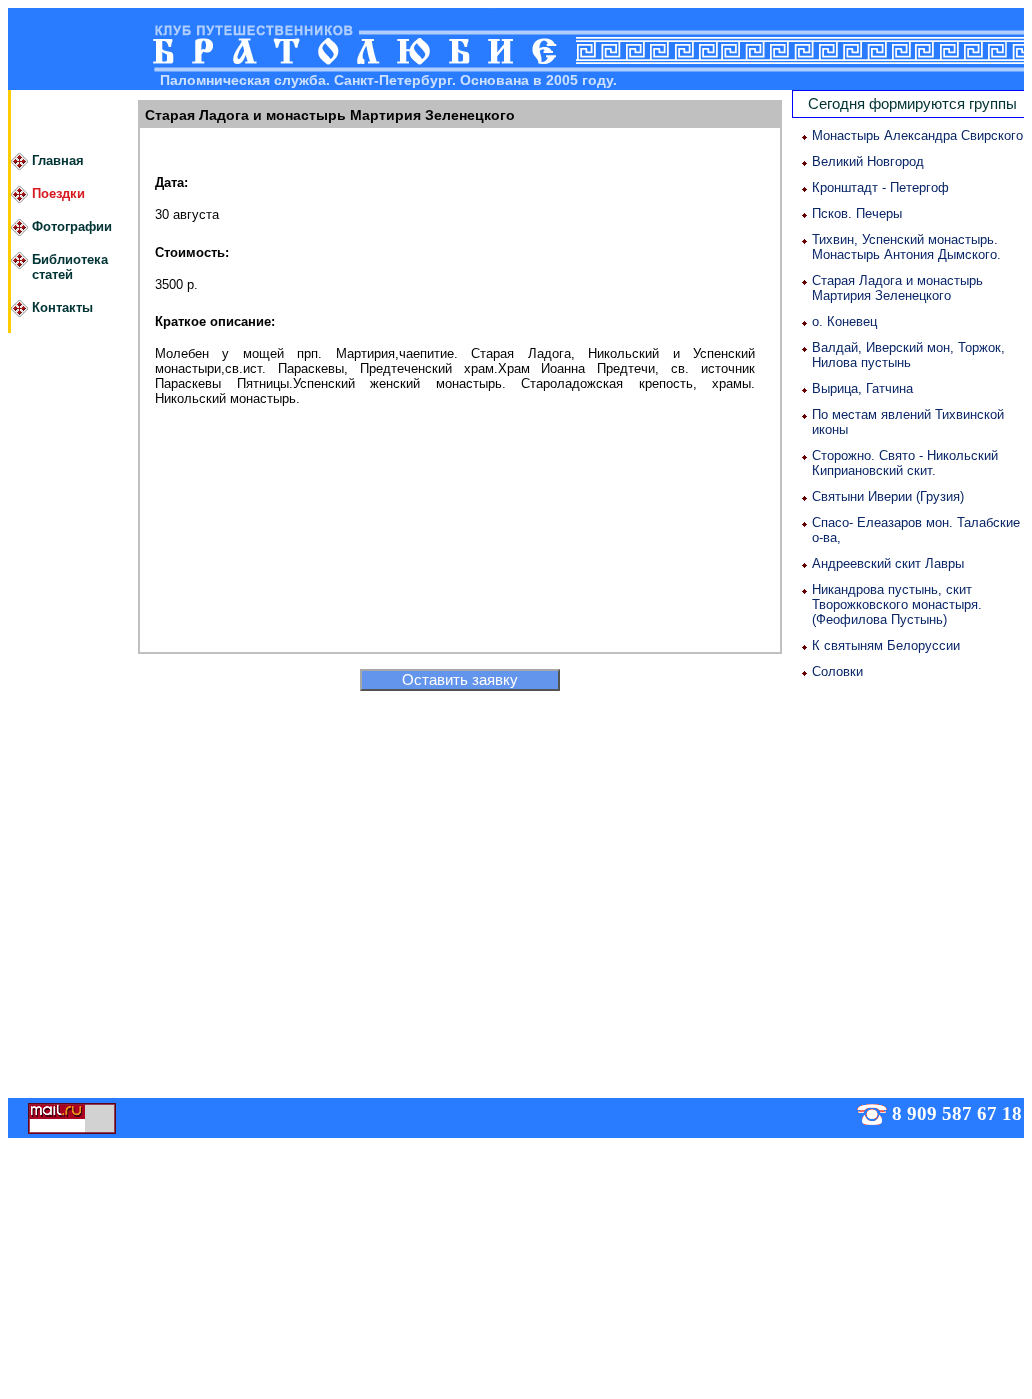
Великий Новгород (868, 161)
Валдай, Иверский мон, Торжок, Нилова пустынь (908, 355)
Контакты (62, 307)
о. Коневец (844, 321)
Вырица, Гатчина (862, 388)
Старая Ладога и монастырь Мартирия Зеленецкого (897, 288)
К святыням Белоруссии (886, 645)
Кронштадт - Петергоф (880, 187)
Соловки (837, 671)
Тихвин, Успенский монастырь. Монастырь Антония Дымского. (906, 247)
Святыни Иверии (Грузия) (888, 496)
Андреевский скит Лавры (888, 563)
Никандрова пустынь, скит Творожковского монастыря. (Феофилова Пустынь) (897, 604)
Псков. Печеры (857, 213)
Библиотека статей (70, 267)
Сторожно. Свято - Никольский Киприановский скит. (905, 463)
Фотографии (72, 226)
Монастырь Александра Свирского (917, 135)
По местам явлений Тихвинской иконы (908, 422)
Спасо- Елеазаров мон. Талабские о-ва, (916, 530)
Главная (58, 160)
